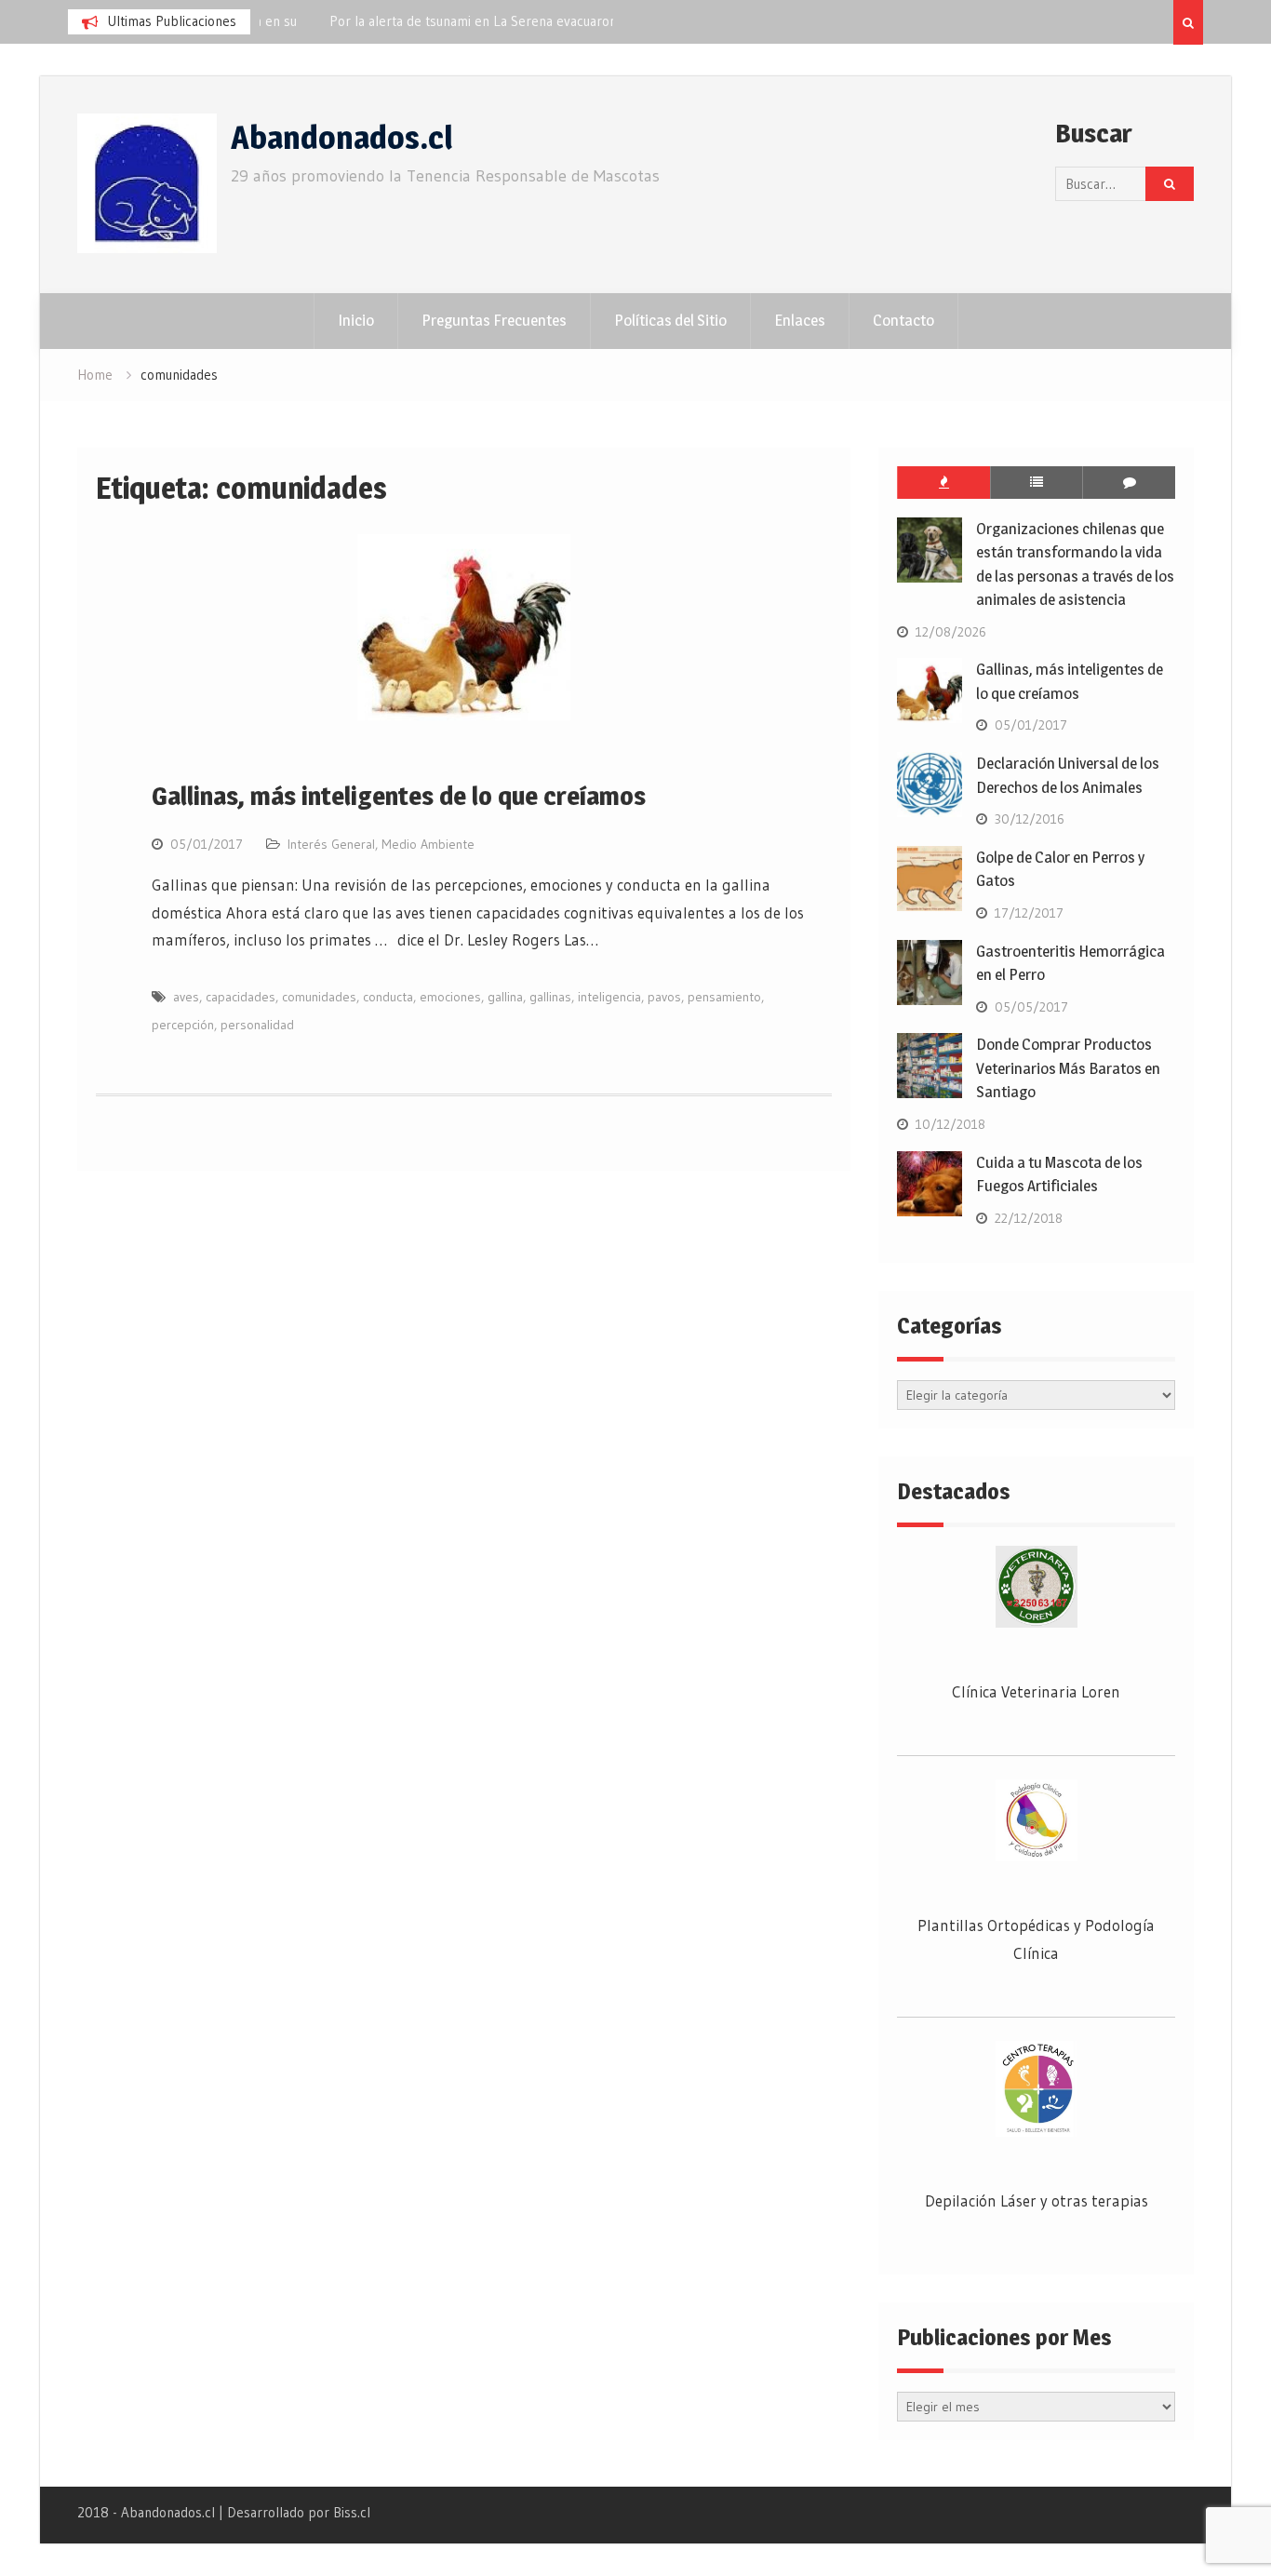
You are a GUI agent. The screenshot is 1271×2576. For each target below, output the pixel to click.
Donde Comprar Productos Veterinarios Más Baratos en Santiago (1068, 1068)
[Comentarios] (1129, 483)
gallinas (550, 997)
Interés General (331, 844)
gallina (505, 997)
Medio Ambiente (428, 844)
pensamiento (724, 997)
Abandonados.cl (341, 137)
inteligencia (609, 997)
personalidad (257, 1025)
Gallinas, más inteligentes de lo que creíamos (399, 796)
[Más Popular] (943, 483)
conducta (388, 997)
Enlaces (800, 320)
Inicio (356, 320)
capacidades (241, 997)
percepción (183, 1025)
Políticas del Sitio (670, 320)
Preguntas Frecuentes (494, 320)
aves (186, 997)
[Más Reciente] (1037, 483)
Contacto (903, 320)
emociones (450, 997)
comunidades (319, 997)
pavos (664, 997)
